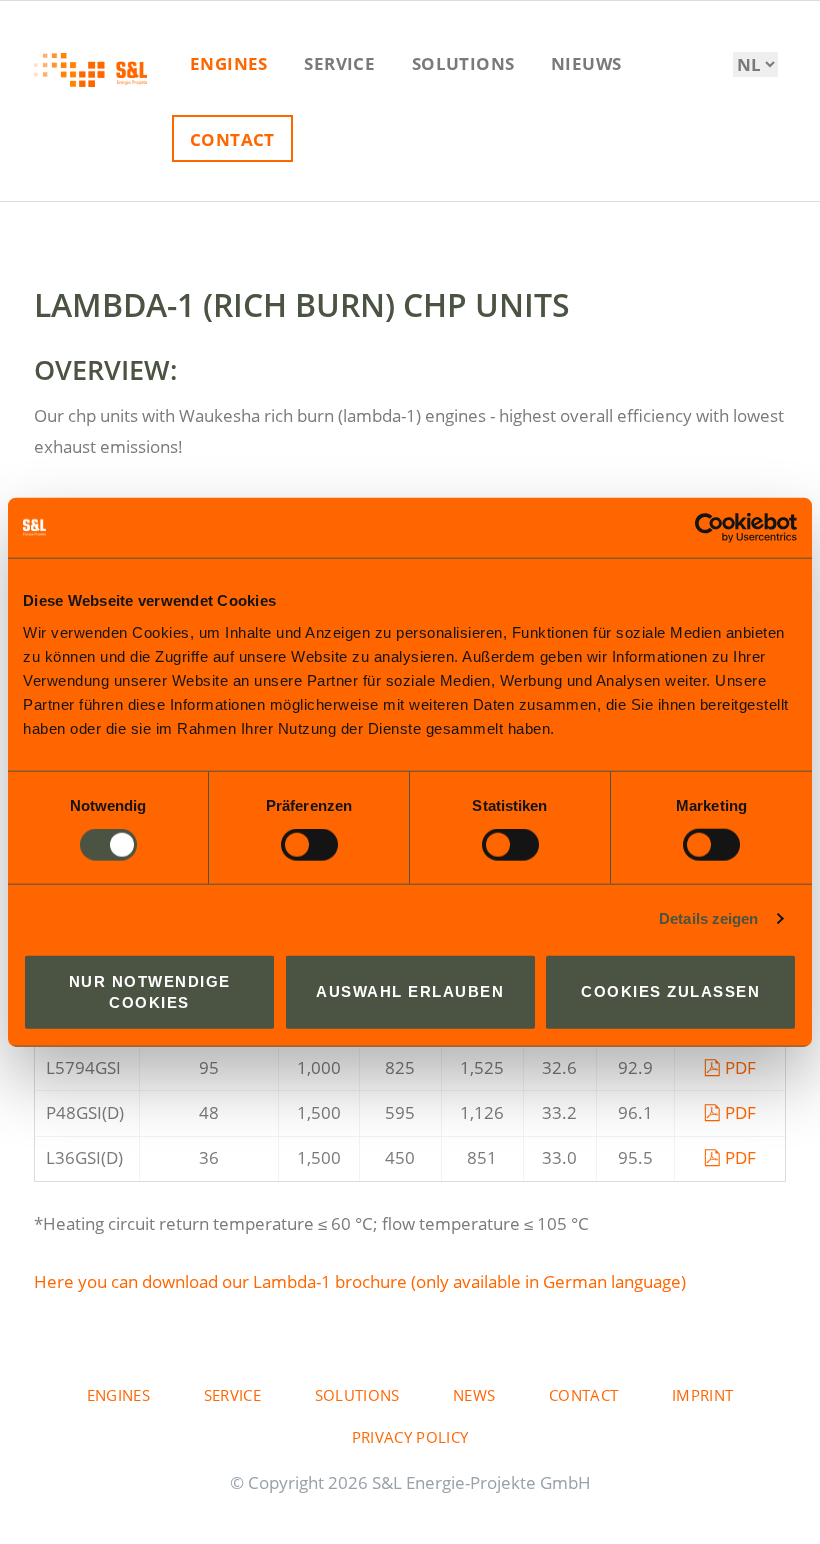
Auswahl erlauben (410, 991)
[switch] (287, 845)
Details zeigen (708, 918)
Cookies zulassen (670, 991)
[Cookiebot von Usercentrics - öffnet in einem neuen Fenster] (709, 528)
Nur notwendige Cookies (150, 991)
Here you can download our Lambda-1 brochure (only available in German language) (360, 1281)
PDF (740, 1067)
